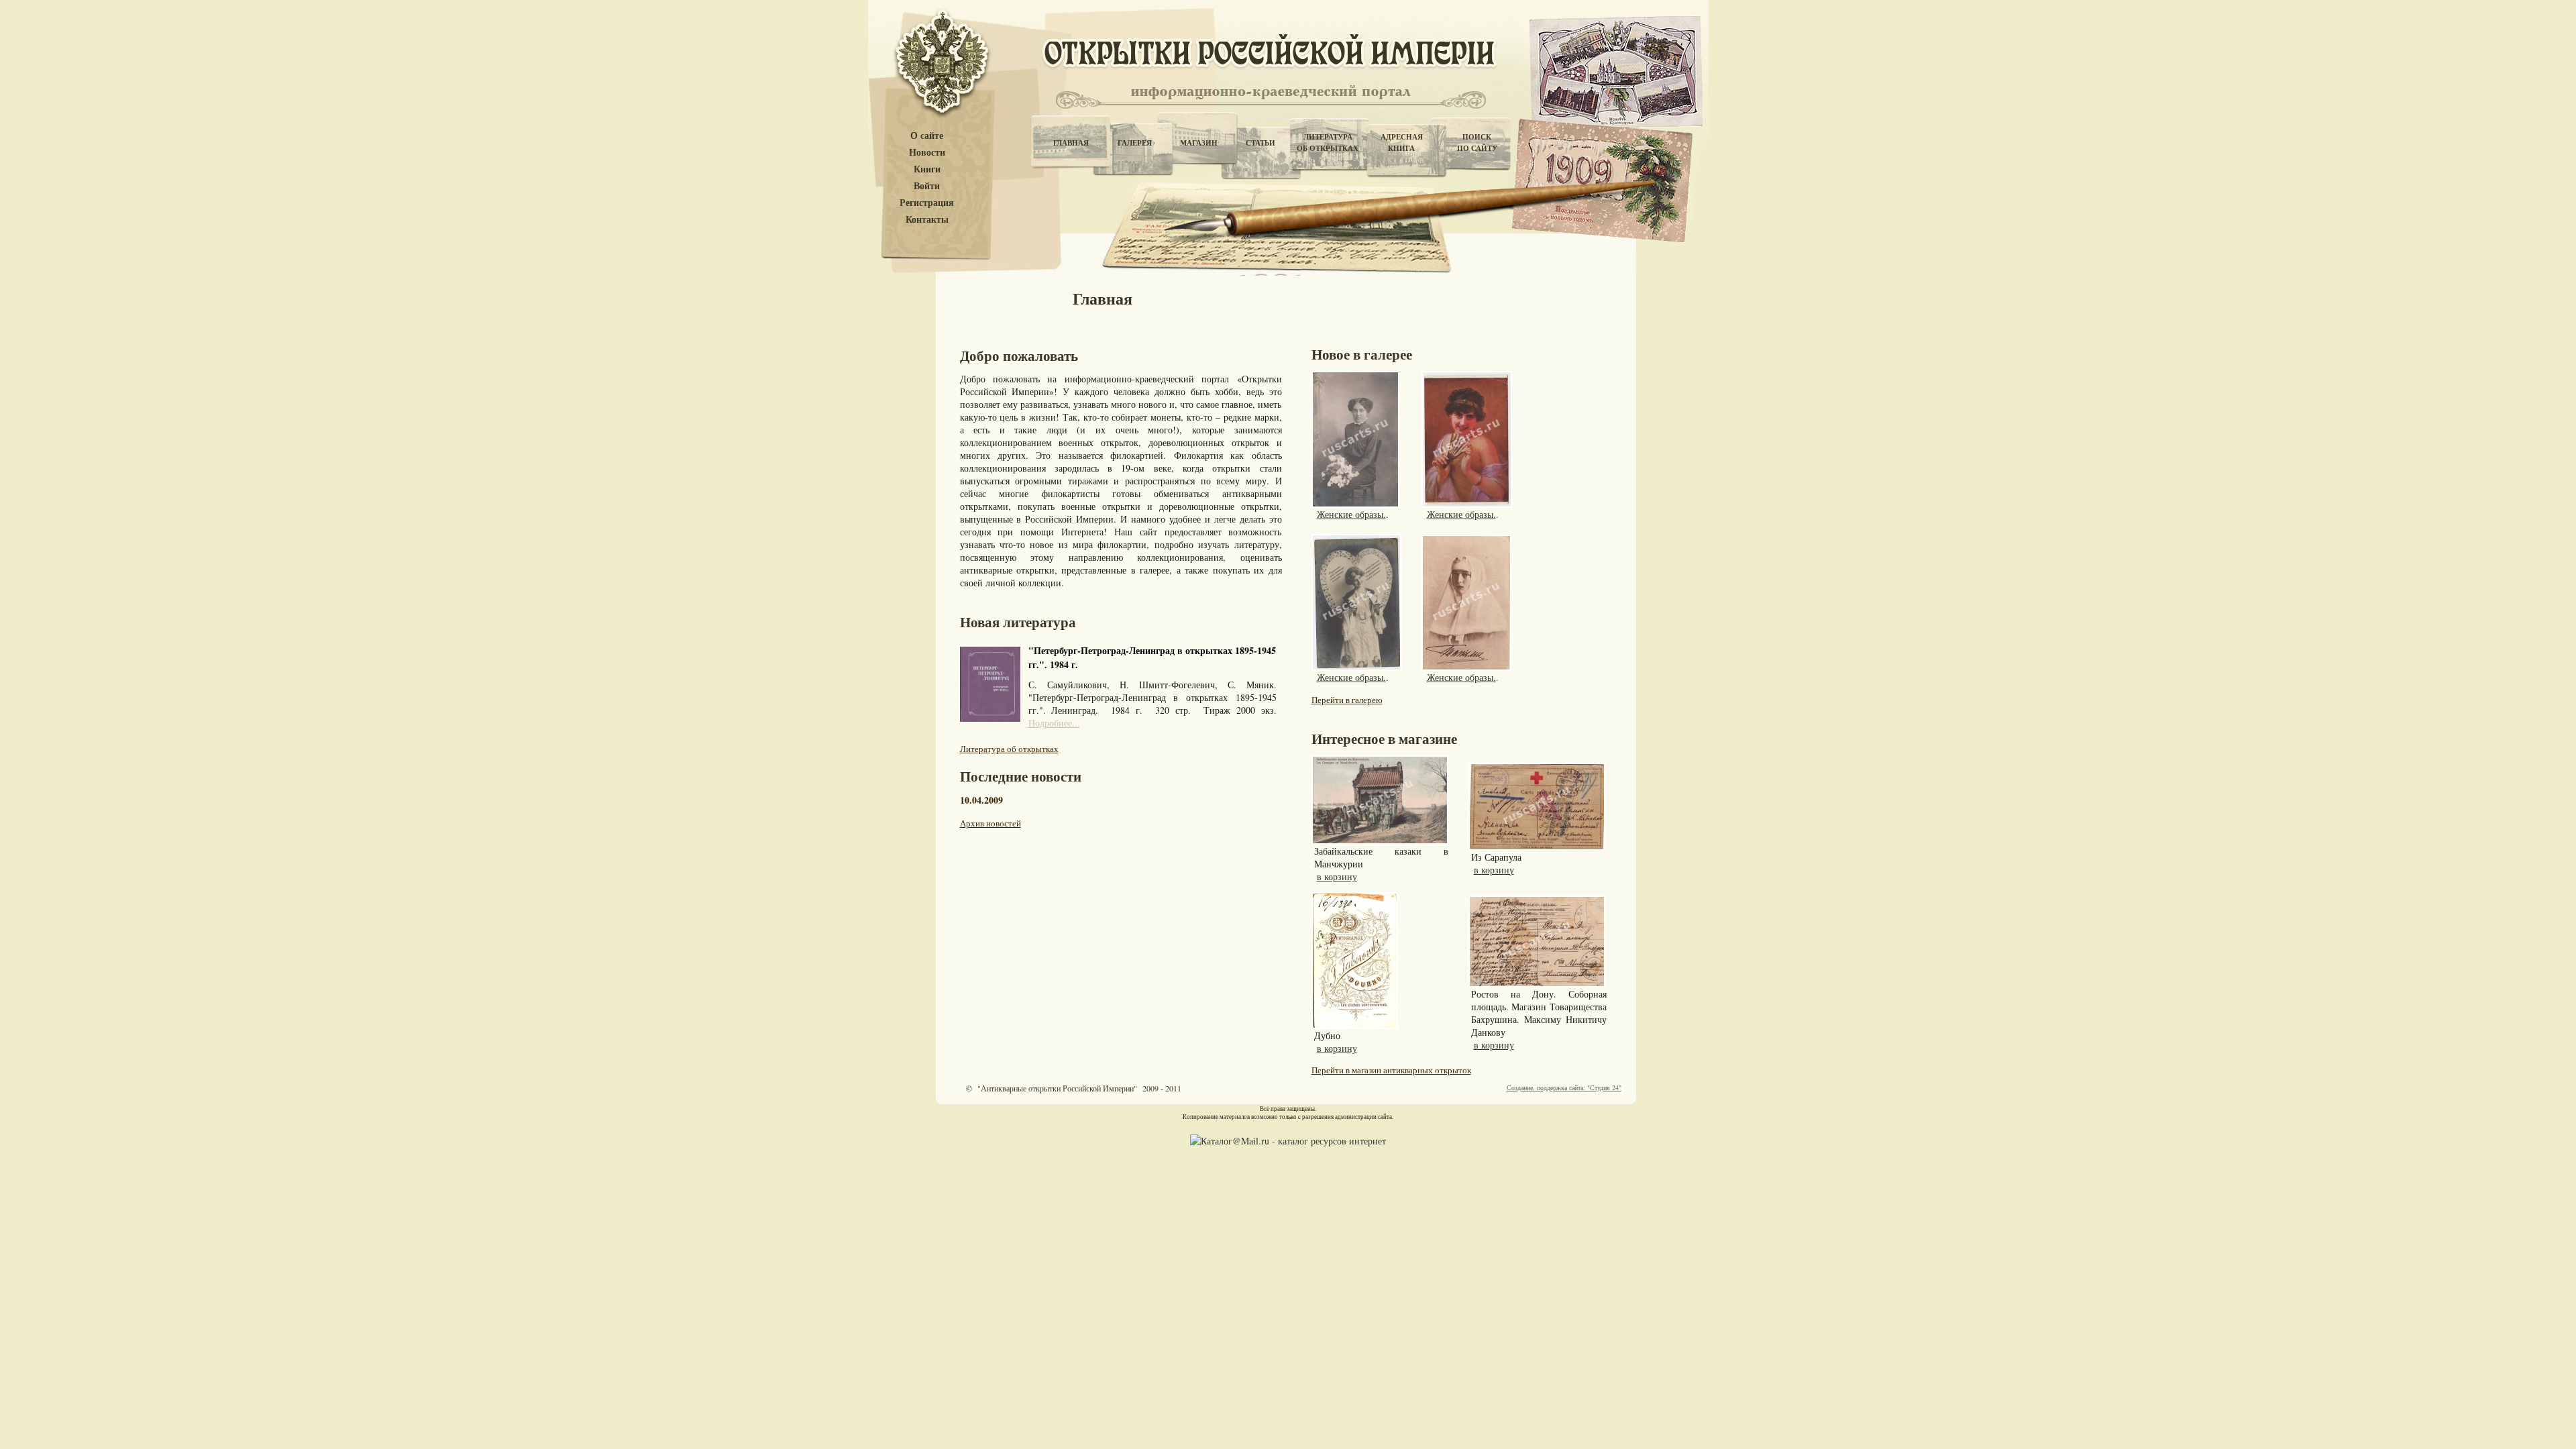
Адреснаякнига (1402, 143)
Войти (927, 186)
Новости (927, 153)
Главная (1071, 143)
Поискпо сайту (1477, 143)
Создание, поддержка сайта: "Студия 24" (1564, 1087)
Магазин (1199, 143)
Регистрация (927, 203)
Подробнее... (1054, 723)
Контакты (927, 220)
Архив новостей (990, 823)
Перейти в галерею (1347, 700)
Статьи (1260, 143)
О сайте (927, 136)
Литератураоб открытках (1328, 143)
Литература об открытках (1009, 749)
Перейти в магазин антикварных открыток (1391, 1070)
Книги (927, 169)
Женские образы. (1351, 514)
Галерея (1135, 143)
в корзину (1337, 876)
